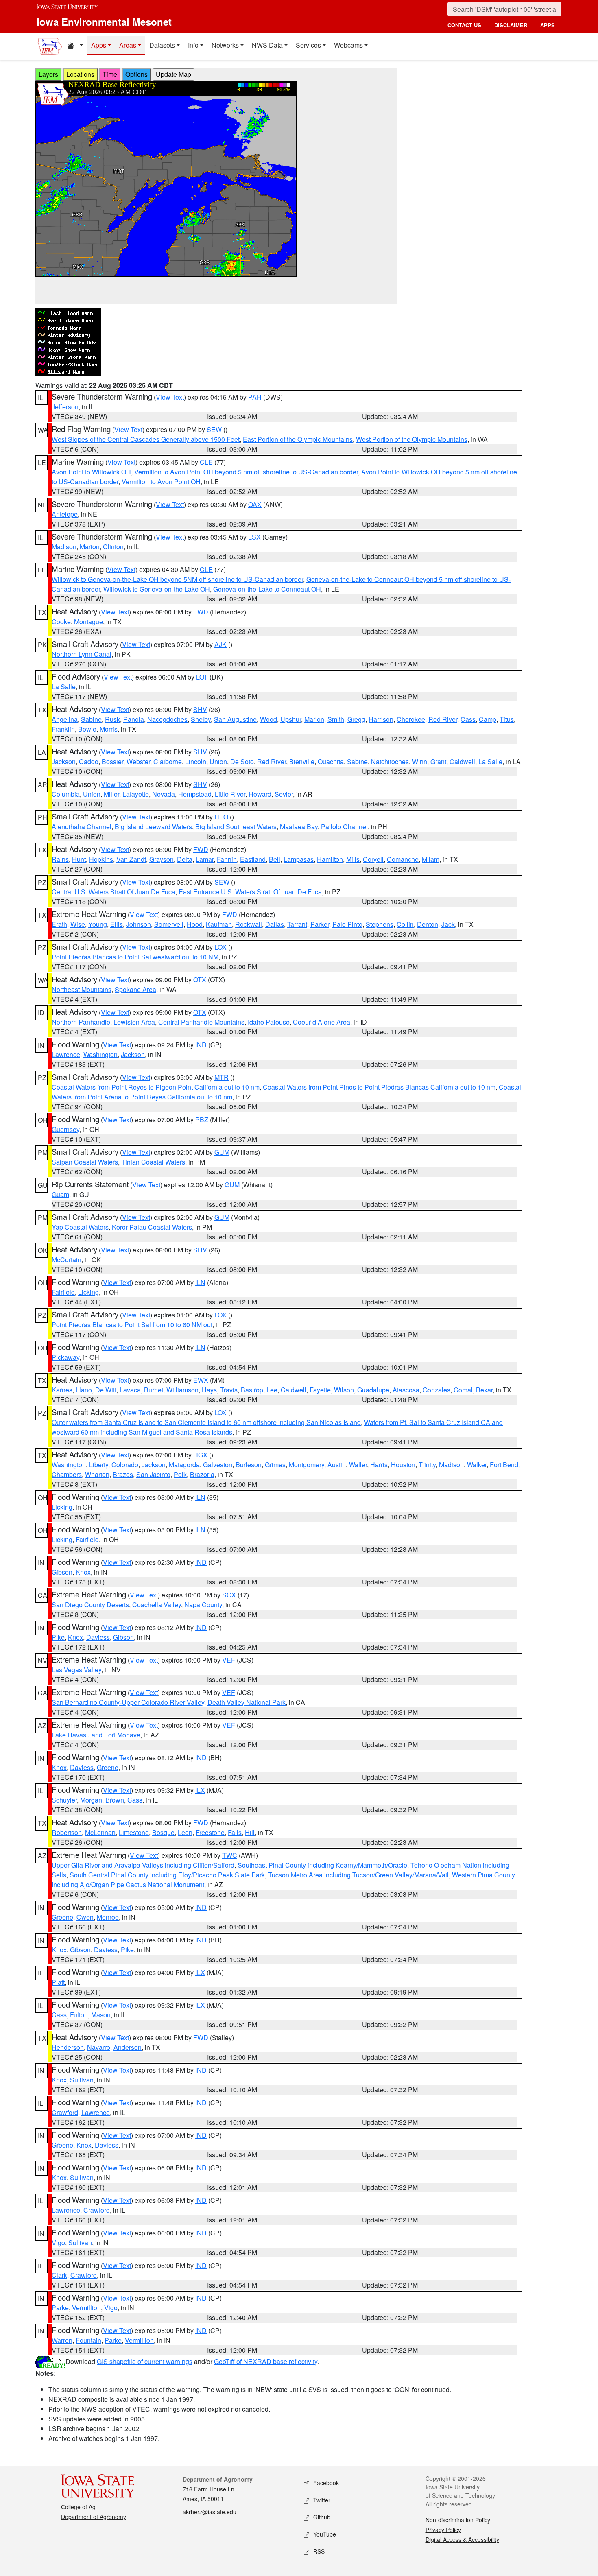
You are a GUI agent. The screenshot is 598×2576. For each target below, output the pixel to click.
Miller (111, 794)
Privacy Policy (443, 2530)
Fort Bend (504, 1465)
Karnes (62, 1390)
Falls (235, 1832)
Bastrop (252, 1390)
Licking (88, 1292)
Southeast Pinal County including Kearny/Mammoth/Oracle (322, 1865)
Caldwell (462, 761)
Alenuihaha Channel (82, 827)
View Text (170, 397)
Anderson (128, 2047)
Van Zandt (131, 859)
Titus (507, 719)
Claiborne (168, 761)
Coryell (373, 859)
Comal (463, 1390)
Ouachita (331, 761)
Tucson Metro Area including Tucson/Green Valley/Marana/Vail (358, 1875)
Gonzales (436, 1390)
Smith (336, 719)
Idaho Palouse (269, 1022)
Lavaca (130, 1390)
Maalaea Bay (299, 827)
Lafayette (136, 794)
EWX (201, 1380)
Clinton (113, 547)
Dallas (275, 924)
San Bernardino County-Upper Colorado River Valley (128, 1702)
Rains (60, 859)
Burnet (154, 1390)
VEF (229, 1660)
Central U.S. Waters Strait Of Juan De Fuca (113, 892)
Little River (230, 794)
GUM (222, 1152)
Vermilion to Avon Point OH (161, 482)
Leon (185, 1832)
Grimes (275, 1465)
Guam (60, 1194)
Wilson (344, 1390)
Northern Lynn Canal (82, 654)
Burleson (249, 1465)
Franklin (63, 729)
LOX (220, 947)
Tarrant (297, 924)
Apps (99, 45)
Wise (78, 924)
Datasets (162, 45)
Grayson (162, 859)
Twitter (321, 2500)
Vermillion (86, 2308)
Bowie (87, 729)
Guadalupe (373, 1390)
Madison (64, 547)
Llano (84, 1390)
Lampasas (299, 859)
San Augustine (235, 719)
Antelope (65, 514)
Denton (428, 924)
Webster (138, 761)
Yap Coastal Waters (80, 1227)
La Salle (64, 687)
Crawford (65, 2112)
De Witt (106, 1390)
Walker (477, 1465)
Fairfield (63, 1292)
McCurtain (67, 1260)
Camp (488, 719)
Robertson (67, 1832)
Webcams (348, 45)
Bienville (302, 761)
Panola (134, 719)
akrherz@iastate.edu (210, 2512)
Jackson (64, 761)
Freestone (210, 1832)
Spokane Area (135, 989)
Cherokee (411, 719)
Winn (420, 761)
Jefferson (65, 407)
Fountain (88, 2340)
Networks (225, 45)
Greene (108, 1767)
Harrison (381, 719)
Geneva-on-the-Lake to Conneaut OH (267, 589)
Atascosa (406, 1390)
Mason (101, 2015)
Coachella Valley (157, 1605)
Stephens (380, 924)
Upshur (291, 719)
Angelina (65, 719)
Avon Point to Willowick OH (91, 472)
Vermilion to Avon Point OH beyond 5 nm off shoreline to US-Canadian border (246, 472)
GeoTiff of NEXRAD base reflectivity (266, 2361)
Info (193, 45)
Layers (48, 74)
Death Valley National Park (247, 1702)
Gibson (62, 1572)
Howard (260, 794)
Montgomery (307, 1465)
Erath (59, 924)
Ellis (117, 924)
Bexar (484, 1390)
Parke (60, 2308)
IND (201, 1045)
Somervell (169, 924)
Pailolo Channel (344, 827)
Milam (431, 859)
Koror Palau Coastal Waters (152, 1227)
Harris (379, 1465)
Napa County (203, 1605)
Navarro (99, 2047)
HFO (221, 817)
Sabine (91, 719)
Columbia (66, 794)
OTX (200, 980)
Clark (59, 2275)
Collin (405, 924)
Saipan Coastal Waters (85, 1162)
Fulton (79, 2015)
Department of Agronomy (94, 2517)
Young (98, 924)
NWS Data (267, 45)
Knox (83, 1572)
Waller (358, 1465)
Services (308, 45)
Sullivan (82, 2080)
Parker (320, 924)
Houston (403, 1465)
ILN (200, 1282)
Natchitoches (390, 761)
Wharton (97, 1474)
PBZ (202, 1120)
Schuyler (64, 1800)
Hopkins (101, 859)
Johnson (139, 924)
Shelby (201, 719)
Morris (109, 729)
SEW (214, 429)
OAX (255, 504)
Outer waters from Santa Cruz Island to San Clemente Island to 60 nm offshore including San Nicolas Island (206, 1422)
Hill (250, 1832)
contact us (464, 25)
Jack (448, 924)
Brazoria (202, 1474)
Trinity (427, 1465)
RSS (318, 2551)
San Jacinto (153, 1474)
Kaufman (219, 924)
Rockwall (249, 924)
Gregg (356, 719)
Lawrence (66, 1054)
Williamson (182, 1390)
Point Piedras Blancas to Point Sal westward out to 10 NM (135, 957)
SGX (229, 1595)
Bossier (112, 761)
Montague (88, 622)
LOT (202, 677)
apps (548, 25)
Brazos (123, 1474)
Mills (353, 859)
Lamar (205, 859)
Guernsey (65, 1129)
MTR (222, 1077)
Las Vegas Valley (76, 1670)
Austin (337, 1465)
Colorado (125, 1465)
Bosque (163, 1832)
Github (321, 2517)
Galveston (218, 1465)
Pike (58, 1637)
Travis (229, 1390)
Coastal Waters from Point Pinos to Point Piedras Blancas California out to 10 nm (379, 1087)
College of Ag (78, 2507)
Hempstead (195, 794)
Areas (128, 45)
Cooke (61, 622)
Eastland (253, 859)
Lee (272, 1390)
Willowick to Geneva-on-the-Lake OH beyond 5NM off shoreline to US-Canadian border (177, 579)
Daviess (98, 1637)
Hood (195, 924)
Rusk (112, 719)
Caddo (89, 761)
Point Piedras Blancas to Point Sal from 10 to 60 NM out (132, 1325)
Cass (468, 719)
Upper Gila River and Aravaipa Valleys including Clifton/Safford (143, 1865)
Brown (115, 1800)
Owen (85, 1917)
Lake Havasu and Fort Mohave (96, 1735)
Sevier (284, 794)
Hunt (79, 859)
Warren (62, 2340)
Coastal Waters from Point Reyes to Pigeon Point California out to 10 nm (156, 1087)
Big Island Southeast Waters (236, 827)
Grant (438, 761)
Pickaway (65, 1357)
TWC (230, 1855)
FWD (201, 612)
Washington (100, 1054)
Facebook (325, 2483)
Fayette (320, 1390)
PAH (255, 397)
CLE (206, 462)
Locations (80, 74)
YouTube (324, 2534)
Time (110, 74)
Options (136, 74)
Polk (180, 1474)
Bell (275, 859)
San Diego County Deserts (90, 1605)
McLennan (100, 1832)
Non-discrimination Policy (458, 2520)
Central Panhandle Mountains (201, 1022)
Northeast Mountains (82, 989)
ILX (200, 1790)
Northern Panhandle (81, 1022)
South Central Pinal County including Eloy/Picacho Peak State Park (167, 1875)
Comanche (403, 859)
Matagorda (184, 1465)
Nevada (164, 794)
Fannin (227, 859)
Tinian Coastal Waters (153, 1162)
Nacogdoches (167, 719)
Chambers (67, 1474)
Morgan (91, 1800)
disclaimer (511, 25)
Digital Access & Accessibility (462, 2539)
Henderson (68, 2047)
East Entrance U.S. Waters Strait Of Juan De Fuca (250, 892)
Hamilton (330, 859)
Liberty (99, 1465)
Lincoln (196, 761)
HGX (200, 1455)
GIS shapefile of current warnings (145, 2361)
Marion (90, 547)
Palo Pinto (347, 924)
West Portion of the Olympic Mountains (412, 439)
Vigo (58, 2243)
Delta (185, 859)
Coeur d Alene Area (322, 1022)
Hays (209, 1390)
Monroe (108, 1917)
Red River (443, 719)
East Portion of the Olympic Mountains (298, 439)
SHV (200, 709)
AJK (220, 644)
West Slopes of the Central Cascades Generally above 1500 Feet (146, 439)
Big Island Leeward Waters (153, 827)
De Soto (242, 761)
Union (218, 761)
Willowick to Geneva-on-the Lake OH (157, 589)
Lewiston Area (134, 1022)
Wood (268, 719)
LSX (254, 537)
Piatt (58, 1982)
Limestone (134, 1832)
